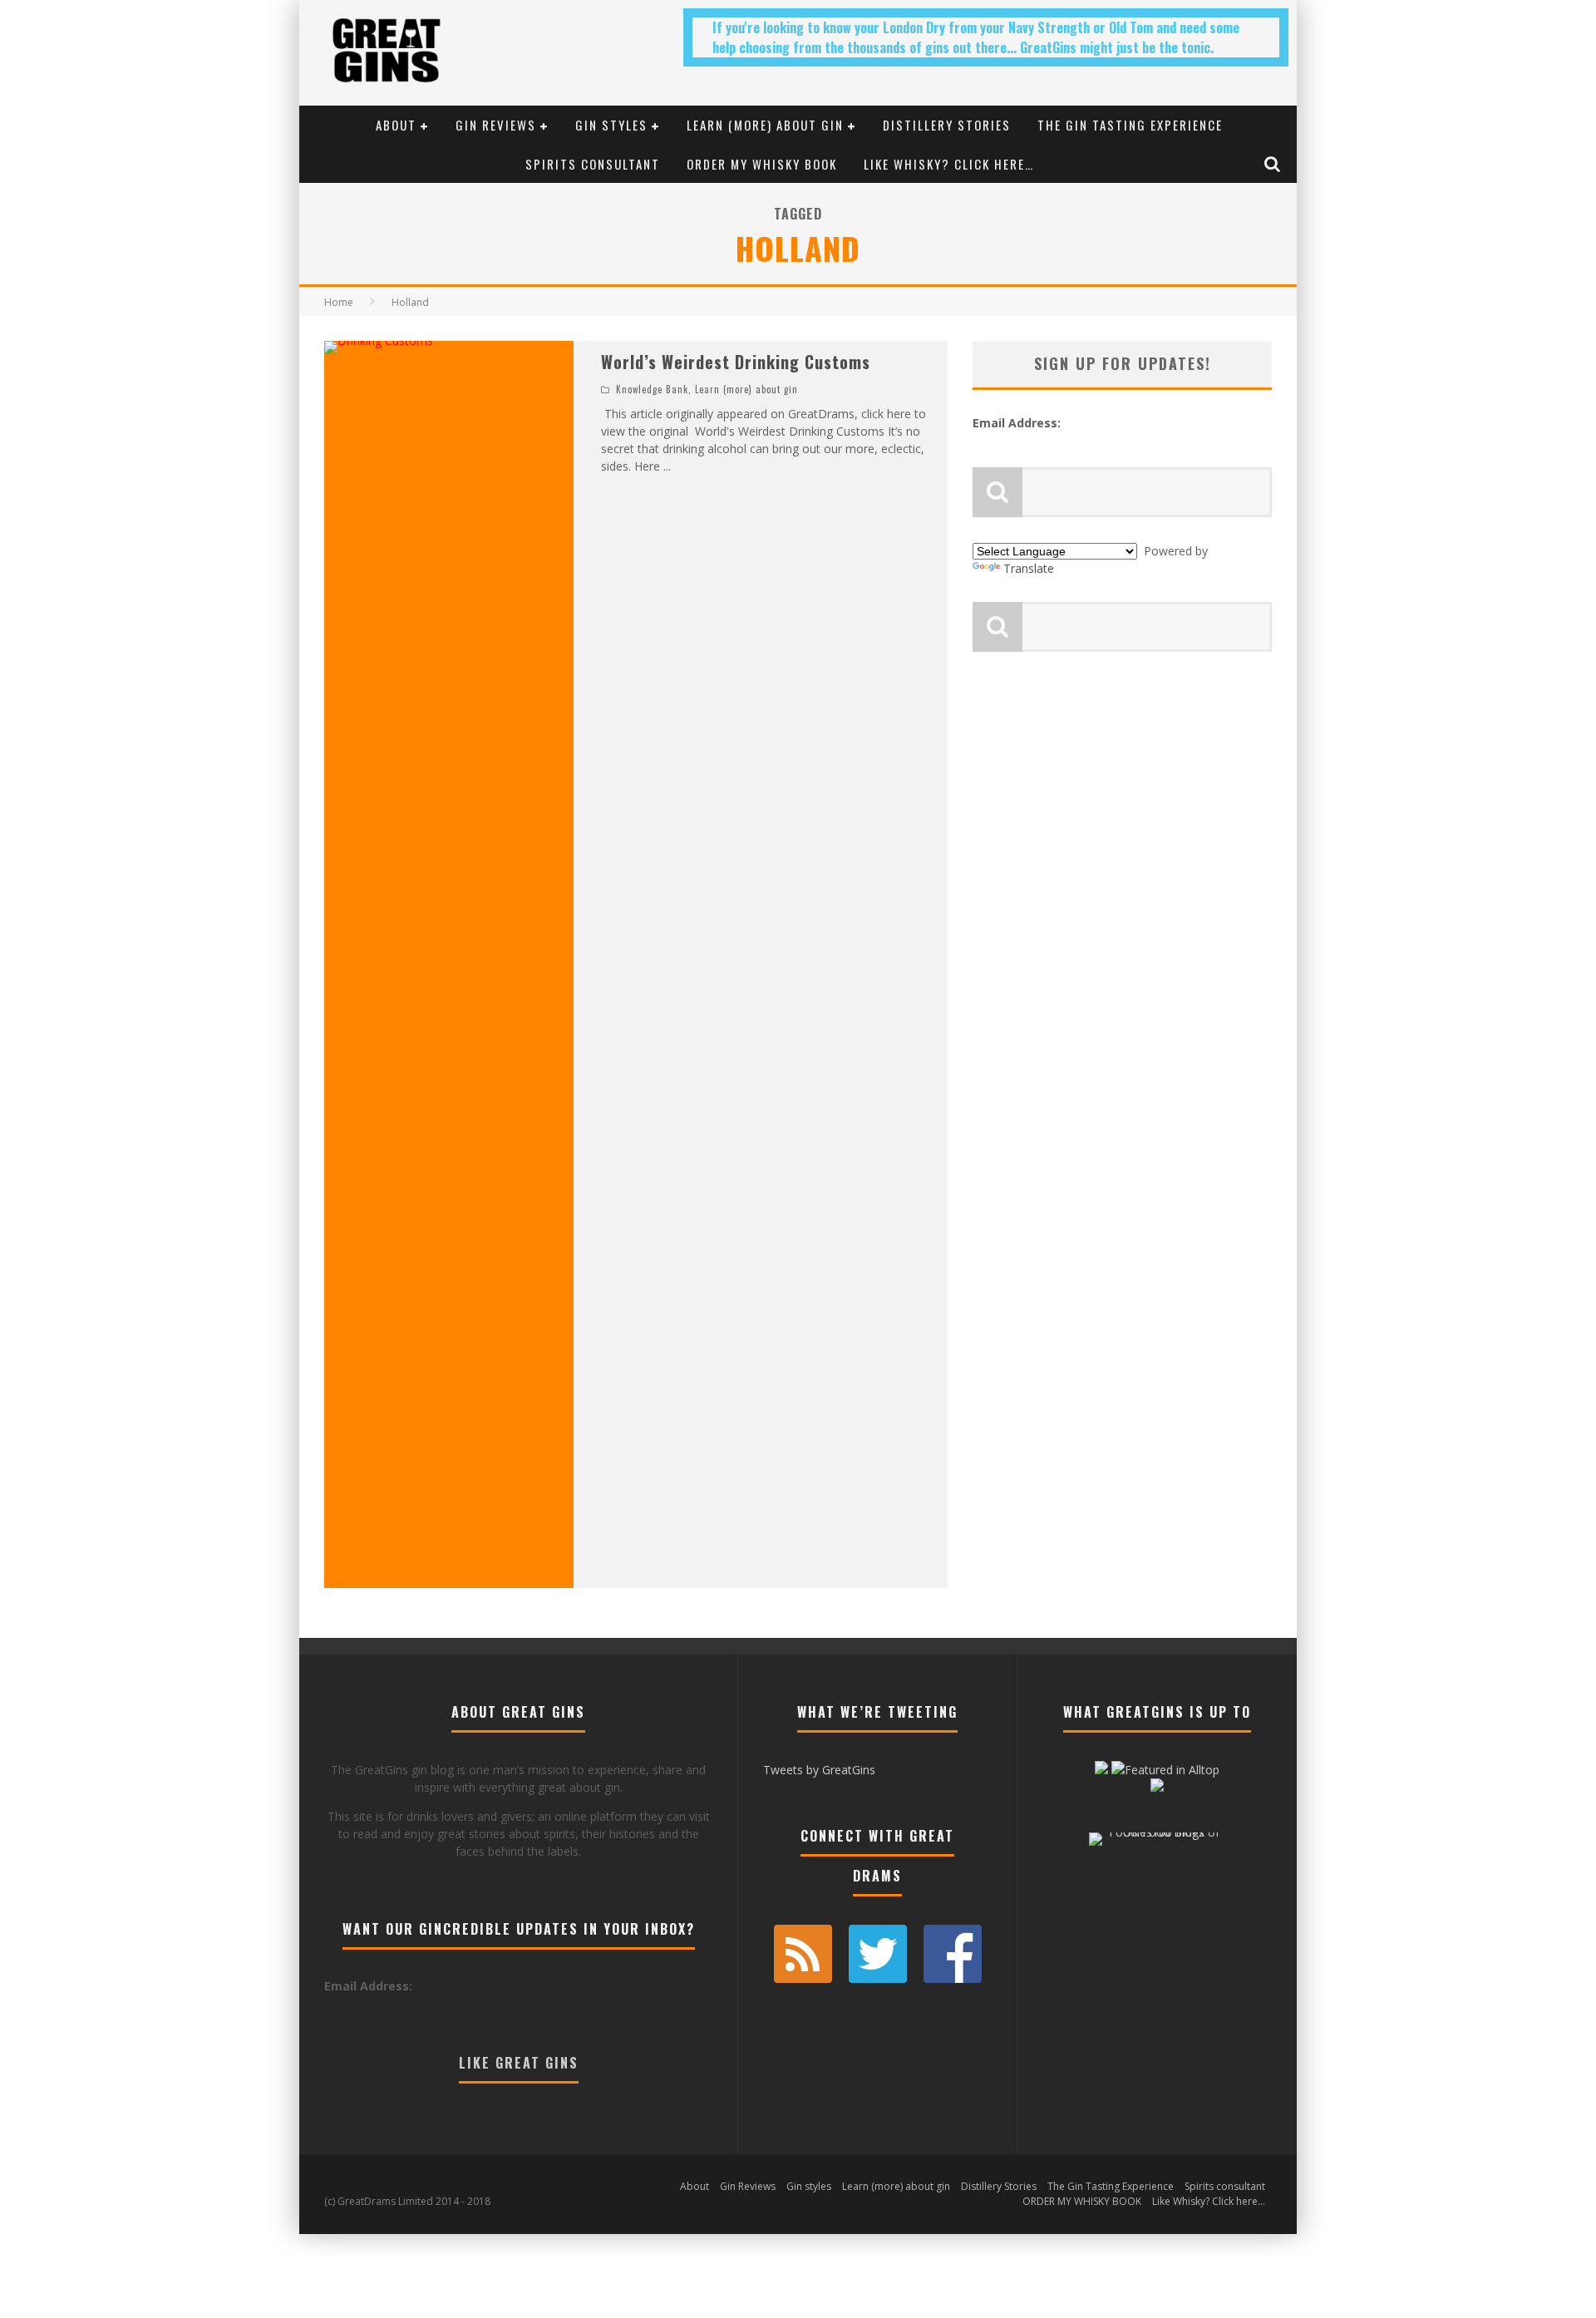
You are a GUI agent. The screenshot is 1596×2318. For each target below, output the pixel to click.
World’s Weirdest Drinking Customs (736, 362)
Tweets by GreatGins (819, 1770)
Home (339, 302)
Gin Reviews (496, 125)
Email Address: (1017, 423)
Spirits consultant (593, 164)
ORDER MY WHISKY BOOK (762, 164)
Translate (1029, 568)
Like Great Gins (519, 2063)
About (396, 125)
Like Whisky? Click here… (949, 164)
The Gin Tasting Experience (1130, 125)
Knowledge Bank (652, 389)
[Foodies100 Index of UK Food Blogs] (1158, 1832)
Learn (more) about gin (765, 125)
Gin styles (611, 125)
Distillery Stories (947, 125)
